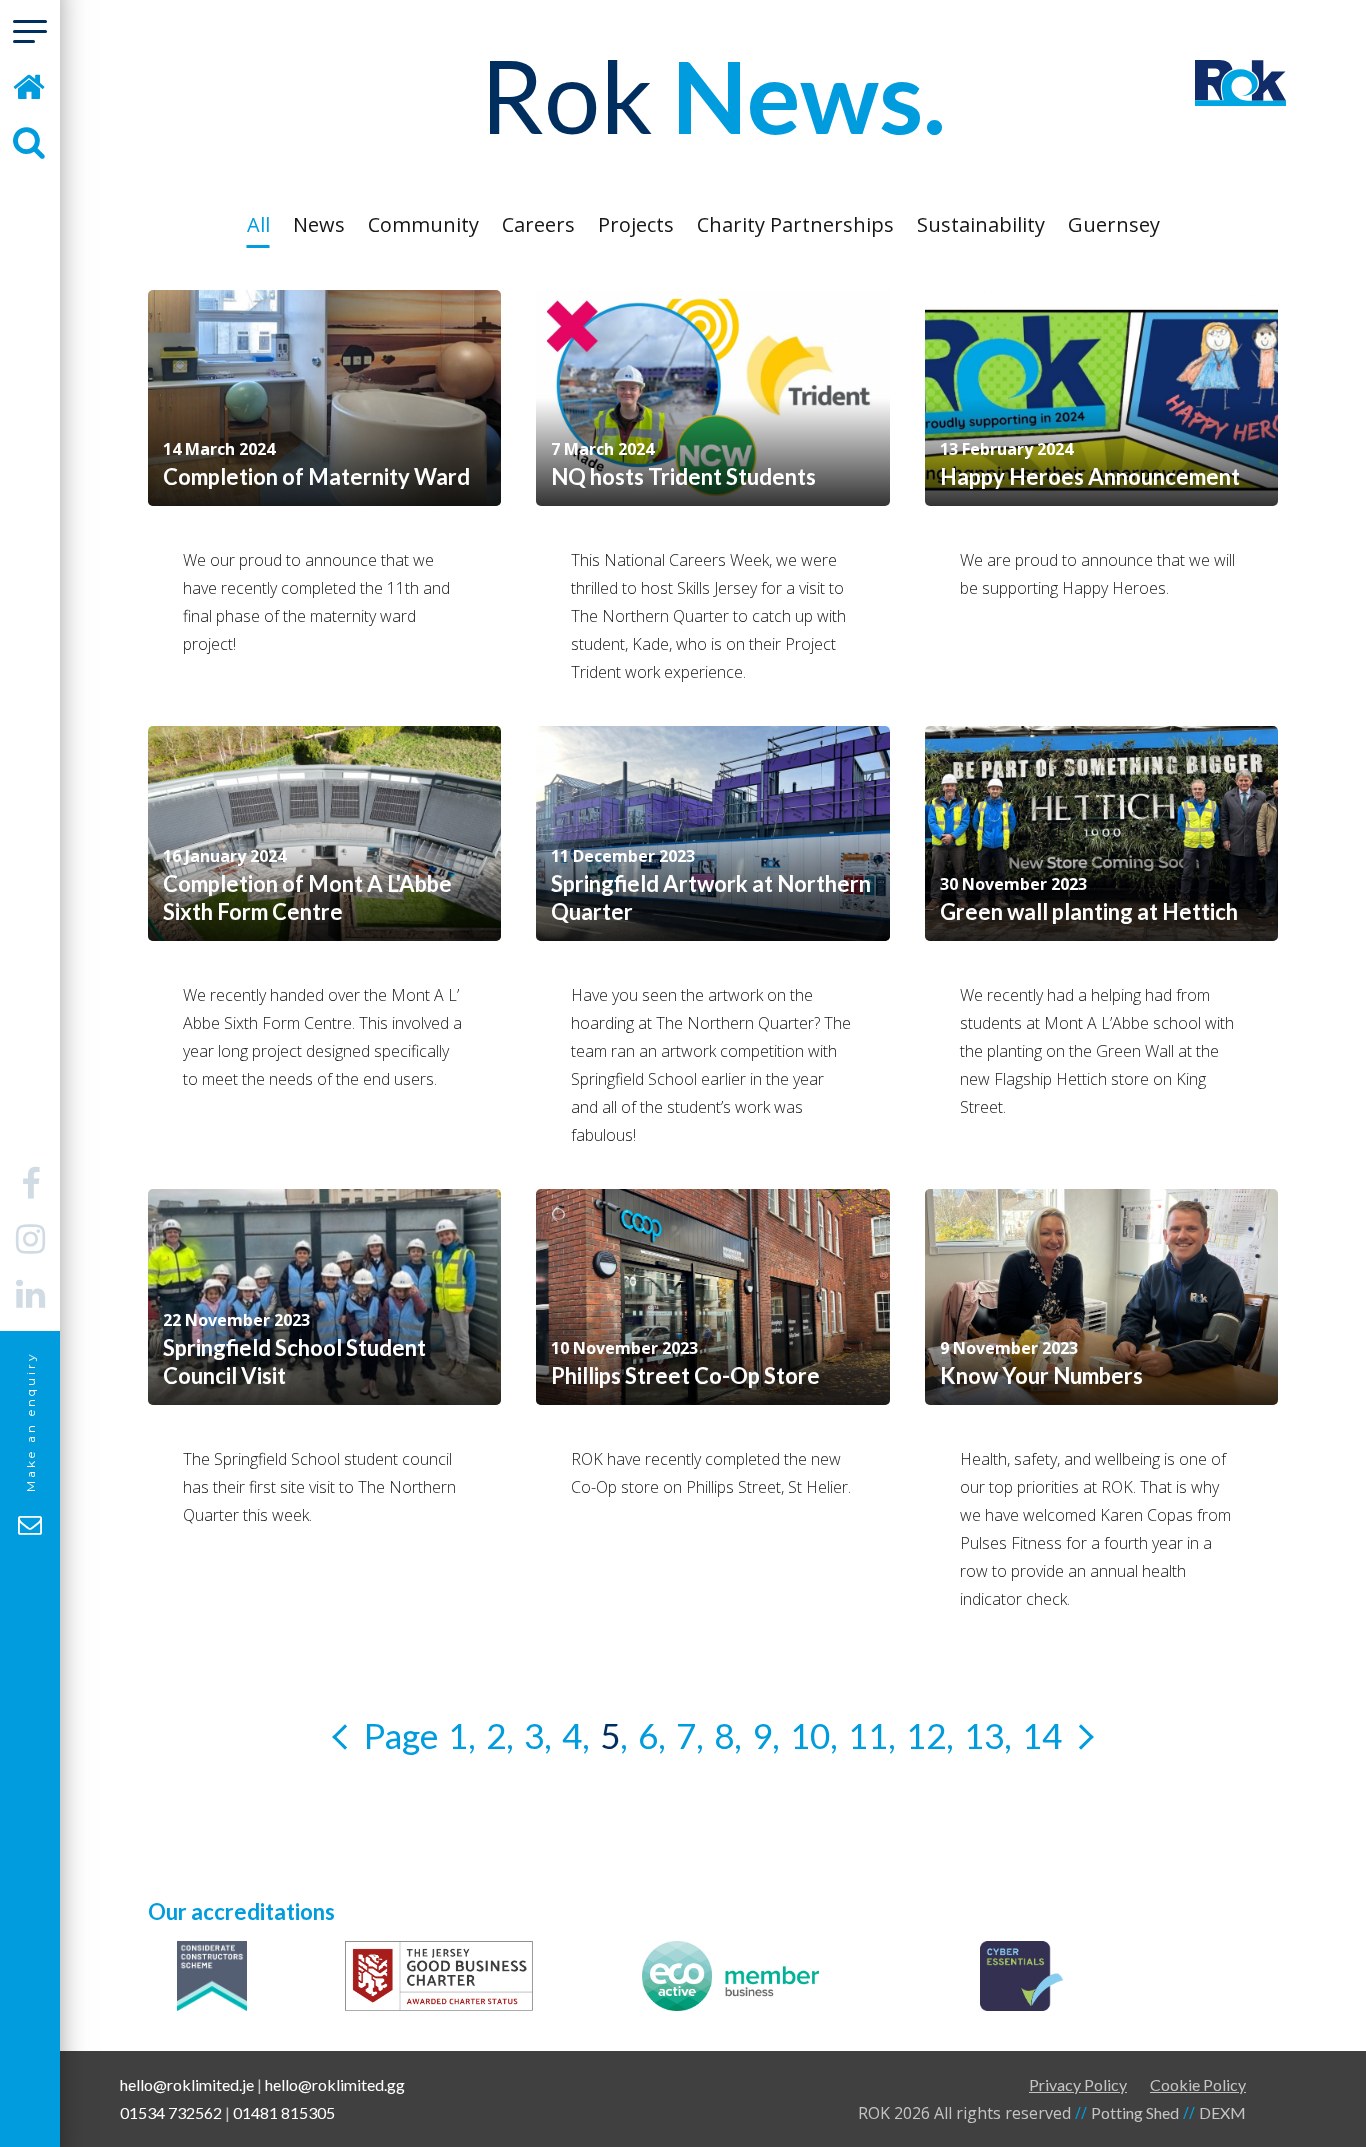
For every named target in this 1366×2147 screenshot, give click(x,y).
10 (810, 1735)
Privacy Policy (1078, 2084)
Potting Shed (1135, 2112)
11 (868, 1735)
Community (423, 224)
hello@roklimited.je (187, 2084)
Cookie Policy (1198, 2084)
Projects (636, 224)
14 (1042, 1735)
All (258, 224)
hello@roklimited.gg (335, 2084)
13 (984, 1735)
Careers (538, 224)
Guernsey (1114, 224)
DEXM (1222, 2112)
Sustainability (981, 224)
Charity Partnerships (795, 224)
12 (926, 1735)
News (319, 224)
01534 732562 (171, 2112)
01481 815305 (284, 2112)
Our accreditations (241, 1911)
